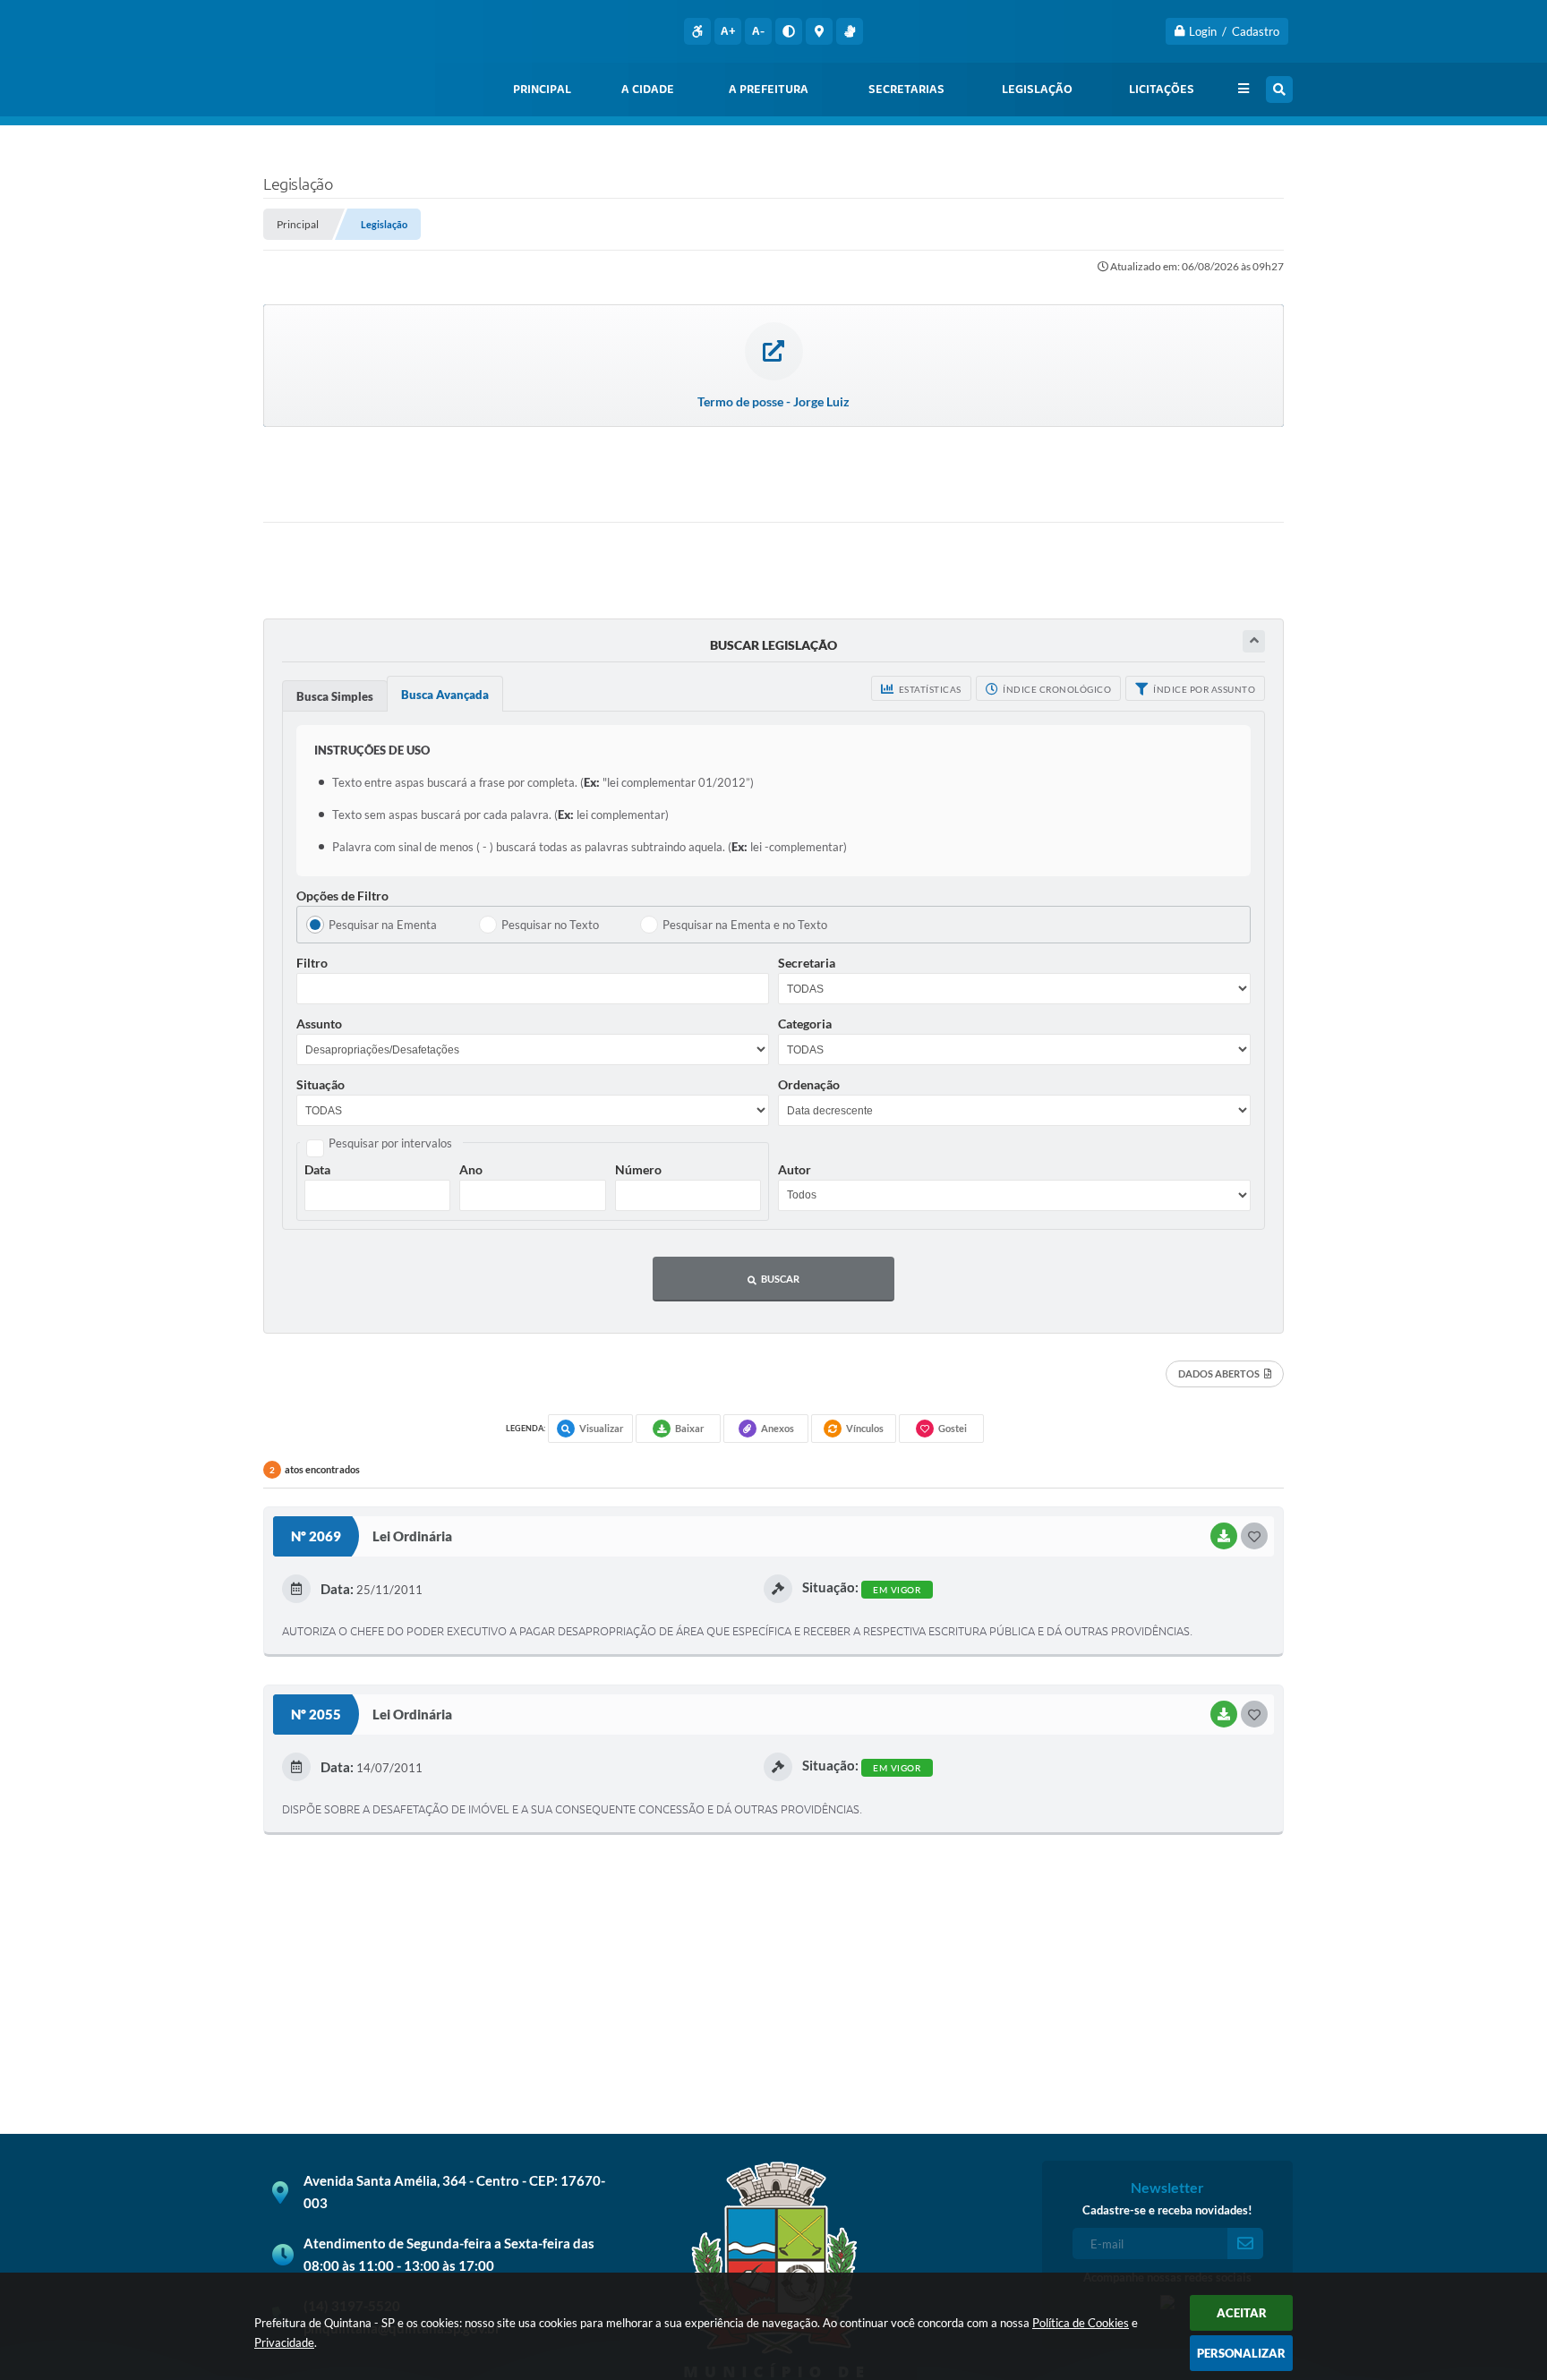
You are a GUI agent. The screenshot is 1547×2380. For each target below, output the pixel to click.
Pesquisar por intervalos (390, 1143)
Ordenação (809, 1084)
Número (638, 1169)
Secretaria (807, 963)
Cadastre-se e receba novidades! (1167, 2210)
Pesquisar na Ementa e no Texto (745, 925)
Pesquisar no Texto (550, 925)
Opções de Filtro (342, 896)
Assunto (319, 1024)
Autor (795, 1169)
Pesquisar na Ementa (383, 925)
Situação (321, 1084)
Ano (471, 1169)
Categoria (805, 1024)
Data (317, 1169)
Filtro (312, 963)
